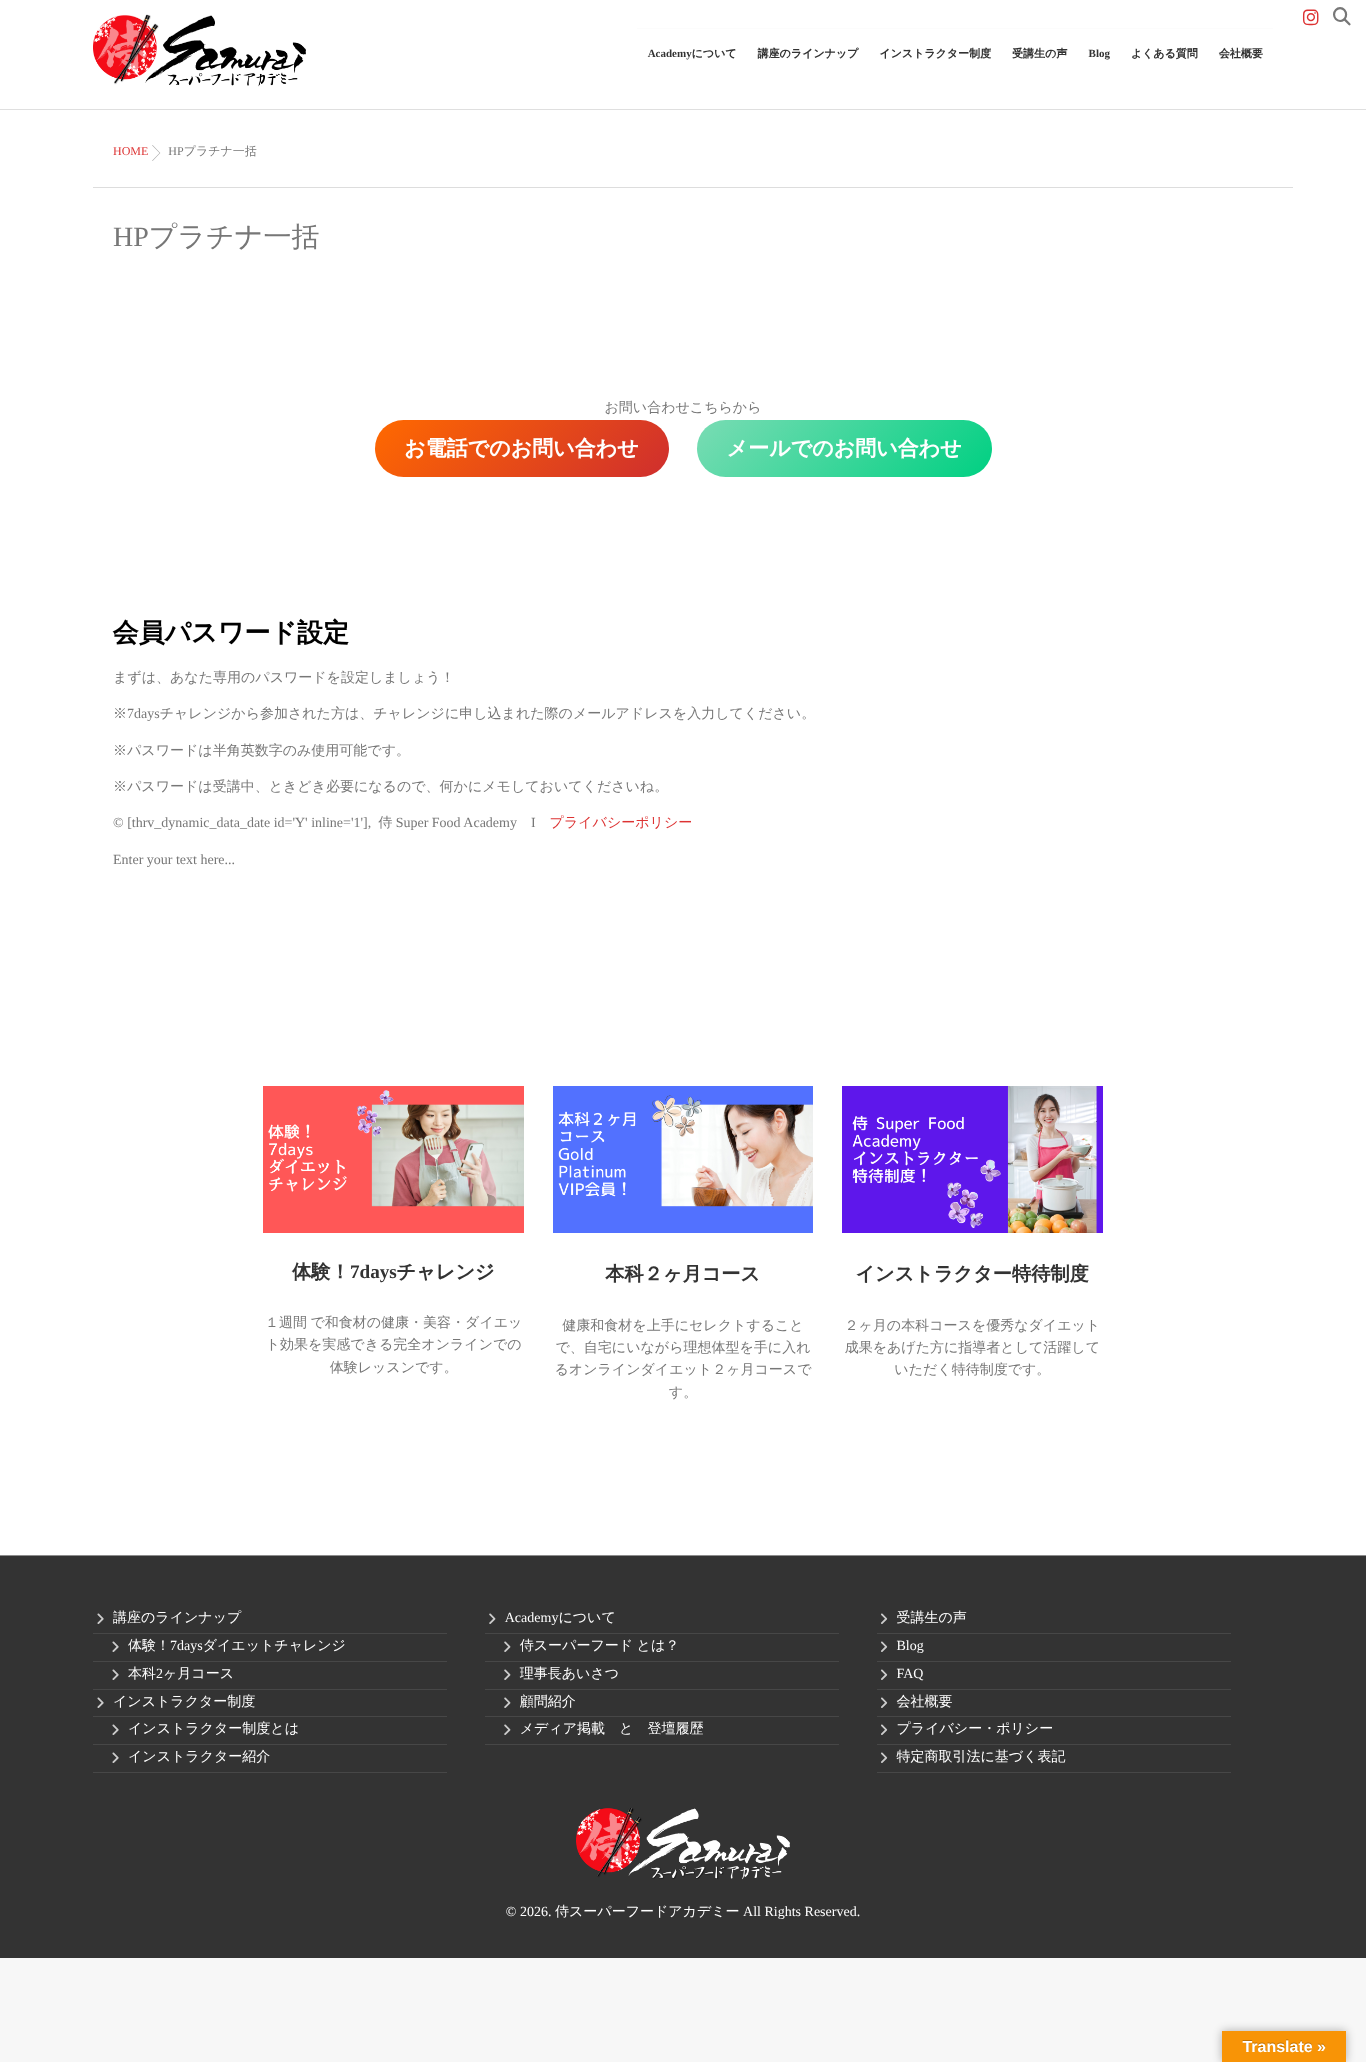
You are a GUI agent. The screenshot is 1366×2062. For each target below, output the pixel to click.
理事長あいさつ (569, 1674)
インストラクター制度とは (213, 1729)
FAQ (910, 1674)
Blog (1099, 54)
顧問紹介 (548, 1702)
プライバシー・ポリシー (975, 1729)
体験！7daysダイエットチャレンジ (237, 1646)
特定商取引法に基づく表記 (981, 1757)
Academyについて (560, 1618)
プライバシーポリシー (621, 823)
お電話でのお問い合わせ (522, 448)
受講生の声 (1039, 54)
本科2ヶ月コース (181, 1674)
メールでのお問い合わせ (844, 448)
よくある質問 (1164, 54)
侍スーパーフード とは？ (599, 1646)
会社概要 (1241, 54)
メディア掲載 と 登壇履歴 (612, 1729)
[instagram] (1311, 18)
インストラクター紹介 (199, 1757)
